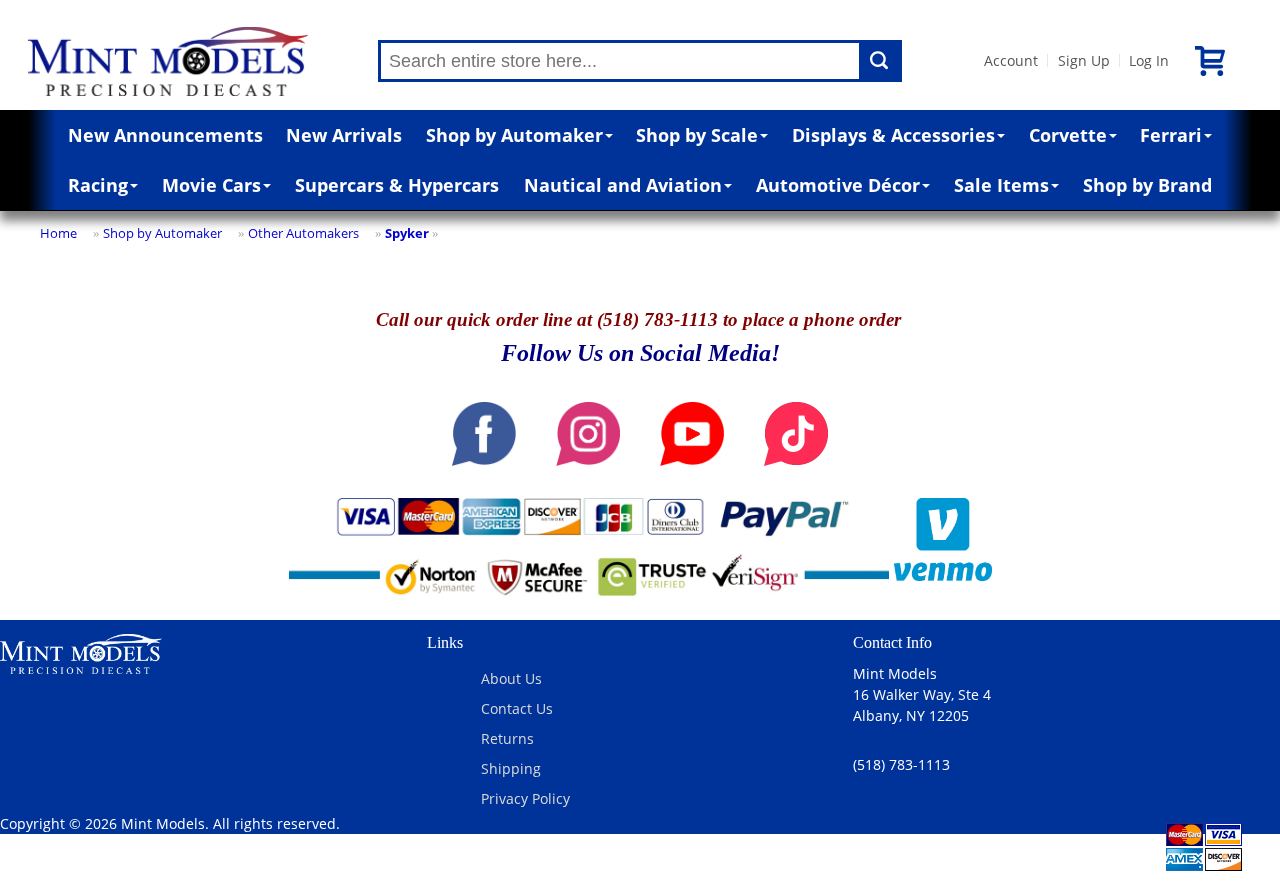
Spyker (407, 233)
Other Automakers (303, 233)
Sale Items (1001, 185)
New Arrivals (344, 135)
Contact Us (517, 708)
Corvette (1068, 135)
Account (1011, 60)
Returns (507, 738)
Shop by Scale (697, 135)
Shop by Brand (1147, 185)
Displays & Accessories (893, 135)
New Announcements (165, 135)
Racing (98, 185)
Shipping (511, 768)
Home (58, 233)
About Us (511, 678)
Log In (1149, 60)
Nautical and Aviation (623, 185)
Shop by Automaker (514, 135)
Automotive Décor (838, 185)
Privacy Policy (525, 798)
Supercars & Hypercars (397, 185)
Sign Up (1084, 60)
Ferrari (1171, 135)
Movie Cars (211, 185)
